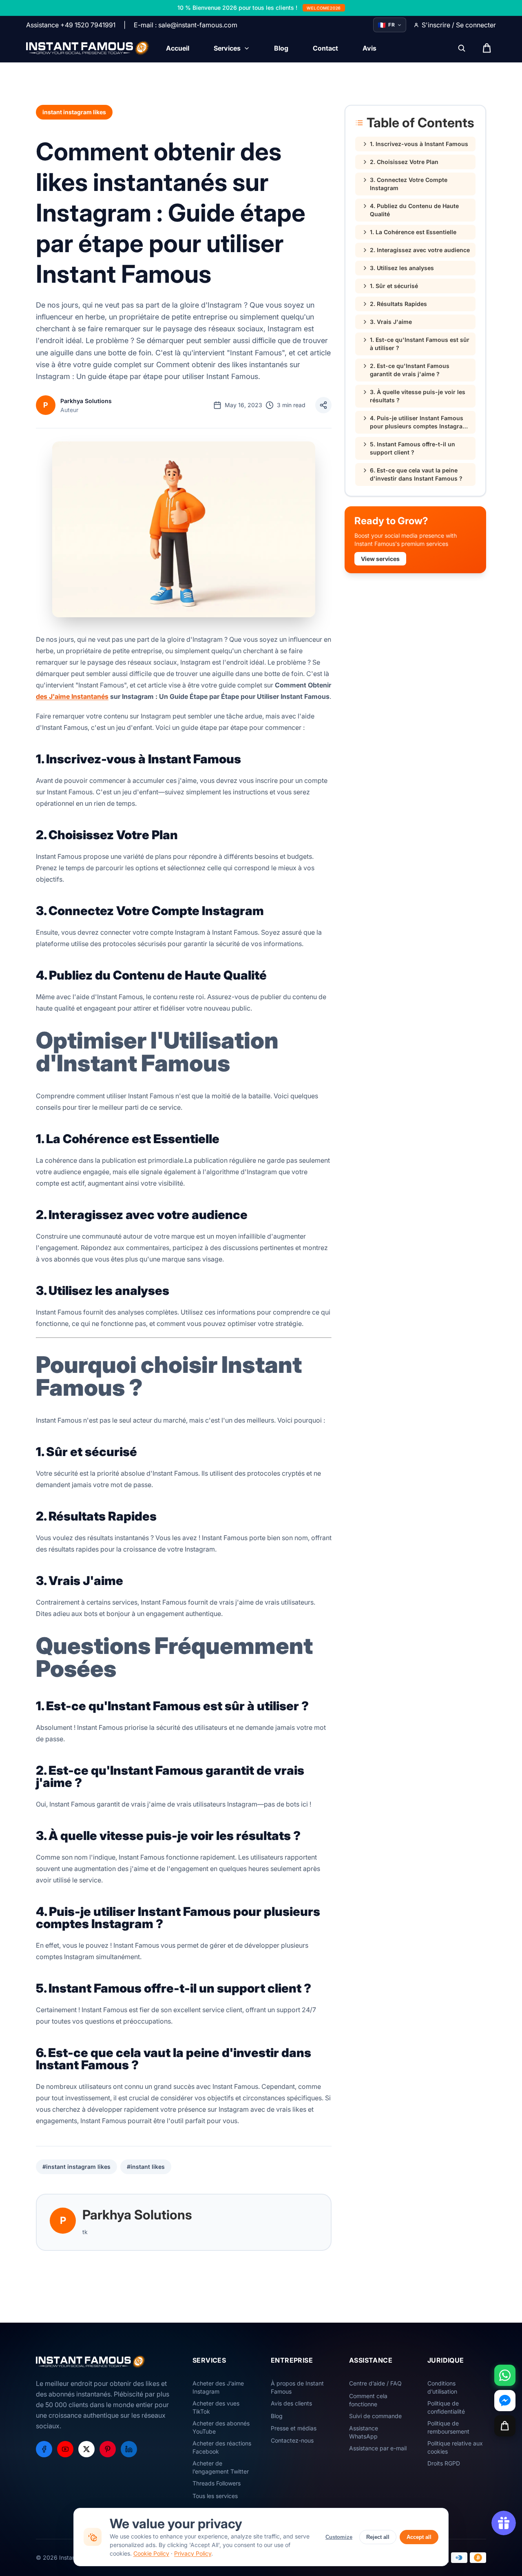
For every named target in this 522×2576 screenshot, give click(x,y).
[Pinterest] (108, 2449)
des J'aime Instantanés (72, 696)
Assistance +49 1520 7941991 (71, 25)
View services (380, 559)
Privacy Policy (193, 2553)
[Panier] (505, 2426)
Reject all (378, 2537)
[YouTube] (65, 2449)
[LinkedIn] (129, 2449)
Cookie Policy (151, 2553)
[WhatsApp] (505, 2375)
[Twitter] (86, 2449)
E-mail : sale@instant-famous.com (186, 25)
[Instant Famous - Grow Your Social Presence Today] (88, 48)
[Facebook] (44, 2449)
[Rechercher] (462, 48)
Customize (339, 2537)
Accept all (419, 2537)
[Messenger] (505, 2401)
